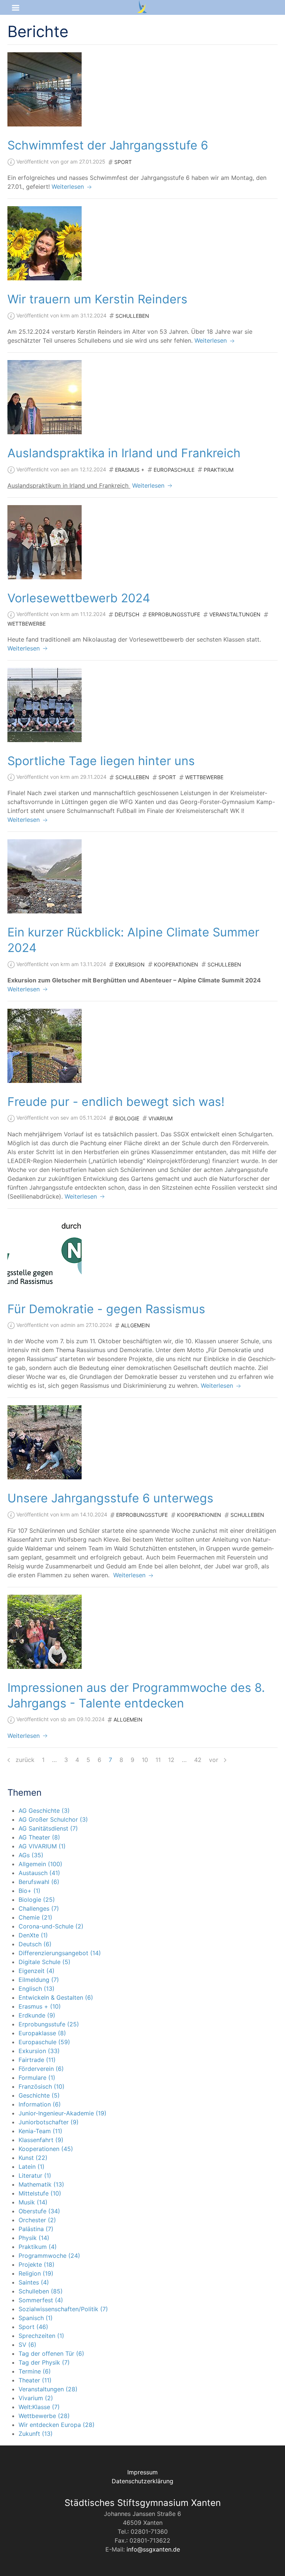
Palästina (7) (36, 2229)
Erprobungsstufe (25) (49, 2024)
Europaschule (174, 470)
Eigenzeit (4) (37, 1971)
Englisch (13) (37, 1989)
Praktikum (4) (38, 2247)
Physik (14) (34, 2238)
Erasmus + (130, 470)
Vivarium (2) (36, 2398)
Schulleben (132, 316)
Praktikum (219, 470)
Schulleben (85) (41, 2291)
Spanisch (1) (36, 2318)
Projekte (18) (37, 2264)
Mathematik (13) (41, 2184)
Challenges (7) (39, 1908)
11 (158, 1760)
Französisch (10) (42, 2086)
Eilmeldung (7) (39, 1980)
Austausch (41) (39, 1873)
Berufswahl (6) (39, 1882)
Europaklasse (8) (42, 2033)
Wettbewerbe (27, 624)
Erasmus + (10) (40, 2006)
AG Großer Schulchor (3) (53, 1819)
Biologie (127, 1118)
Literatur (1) (35, 2175)
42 (198, 1760)
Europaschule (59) (44, 2042)
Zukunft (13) (36, 2434)
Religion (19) (36, 2273)
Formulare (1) (37, 2078)
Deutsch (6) (35, 1944)
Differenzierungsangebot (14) (60, 1953)
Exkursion (130, 964)
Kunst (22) (33, 2158)
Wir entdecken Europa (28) (57, 2425)
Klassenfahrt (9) (41, 2140)
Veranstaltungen (235, 614)
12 (171, 1760)
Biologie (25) (37, 1900)
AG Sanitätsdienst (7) (48, 1828)
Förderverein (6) (41, 2069)
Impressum (142, 2472)
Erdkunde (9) (37, 2015)
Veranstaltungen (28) (48, 2389)
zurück (24, 1760)
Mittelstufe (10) (40, 2193)
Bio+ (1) (30, 1891)
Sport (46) (33, 2327)
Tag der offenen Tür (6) (51, 2353)
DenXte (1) (33, 1935)
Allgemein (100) (40, 1864)
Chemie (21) (35, 1917)
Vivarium (160, 1118)
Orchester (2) (37, 2220)
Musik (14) (33, 2202)
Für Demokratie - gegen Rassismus (106, 1309)
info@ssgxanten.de (153, 2549)
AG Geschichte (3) (44, 1811)
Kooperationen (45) (46, 2149)
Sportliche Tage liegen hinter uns (101, 761)
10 (145, 1760)
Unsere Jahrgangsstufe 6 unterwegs (110, 1498)
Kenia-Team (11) (40, 2131)
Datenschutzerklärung (142, 2481)
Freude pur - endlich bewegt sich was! (116, 1102)
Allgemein (135, 1325)
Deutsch (127, 614)
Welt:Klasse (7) (39, 2407)
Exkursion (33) (39, 2051)
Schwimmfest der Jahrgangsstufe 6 (108, 145)
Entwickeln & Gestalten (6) (56, 1997)
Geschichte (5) (39, 2095)
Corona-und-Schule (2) (51, 1926)
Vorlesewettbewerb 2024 (79, 598)
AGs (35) (31, 1855)
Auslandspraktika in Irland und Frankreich (124, 453)
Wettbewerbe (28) (44, 2416)
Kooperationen (176, 964)
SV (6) (27, 2345)
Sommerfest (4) (41, 2300)
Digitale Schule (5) (45, 1962)
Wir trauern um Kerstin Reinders (97, 299)
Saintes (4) (34, 2282)
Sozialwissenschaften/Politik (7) (63, 2309)
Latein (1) (32, 2167)
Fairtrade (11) (37, 2060)
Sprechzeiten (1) (41, 2336)
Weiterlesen (69, 187)
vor (214, 1760)
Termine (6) (35, 2371)
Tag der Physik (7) (44, 2362)
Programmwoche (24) (49, 2256)
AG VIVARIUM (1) (42, 1846)
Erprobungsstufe (174, 614)
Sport (123, 162)
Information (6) (40, 2104)
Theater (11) (35, 2380)
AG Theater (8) (39, 1837)
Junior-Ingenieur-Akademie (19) (63, 2113)
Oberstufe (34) (39, 2211)
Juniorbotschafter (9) (49, 2122)
